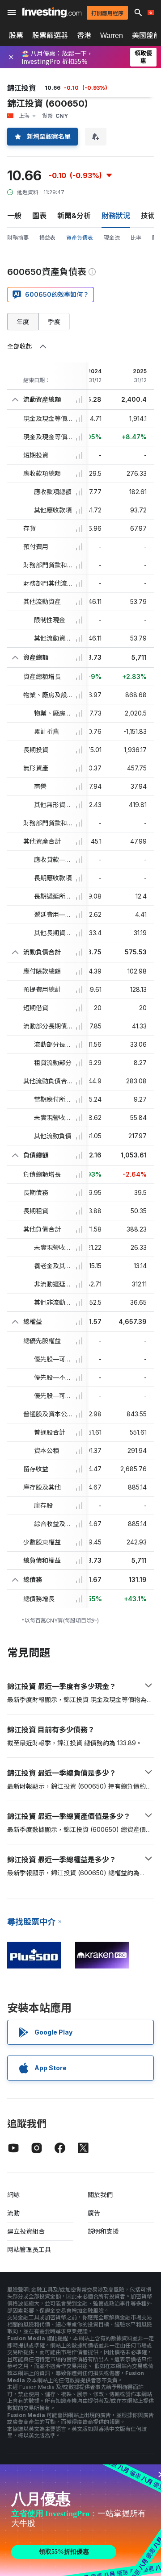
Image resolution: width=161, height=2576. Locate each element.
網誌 (13, 2195)
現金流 (112, 238)
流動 (13, 2213)
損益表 (47, 238)
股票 (16, 35)
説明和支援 (103, 2231)
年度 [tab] (23, 322)
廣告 (94, 2213)
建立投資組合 (26, 2231)
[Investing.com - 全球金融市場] (52, 12)
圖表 (39, 216)
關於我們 (100, 2195)
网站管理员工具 (29, 2249)
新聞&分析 (74, 216)
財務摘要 (18, 238)
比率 (136, 238)
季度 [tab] (54, 322)
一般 (14, 216)
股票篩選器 (50, 35)
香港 (84, 35)
